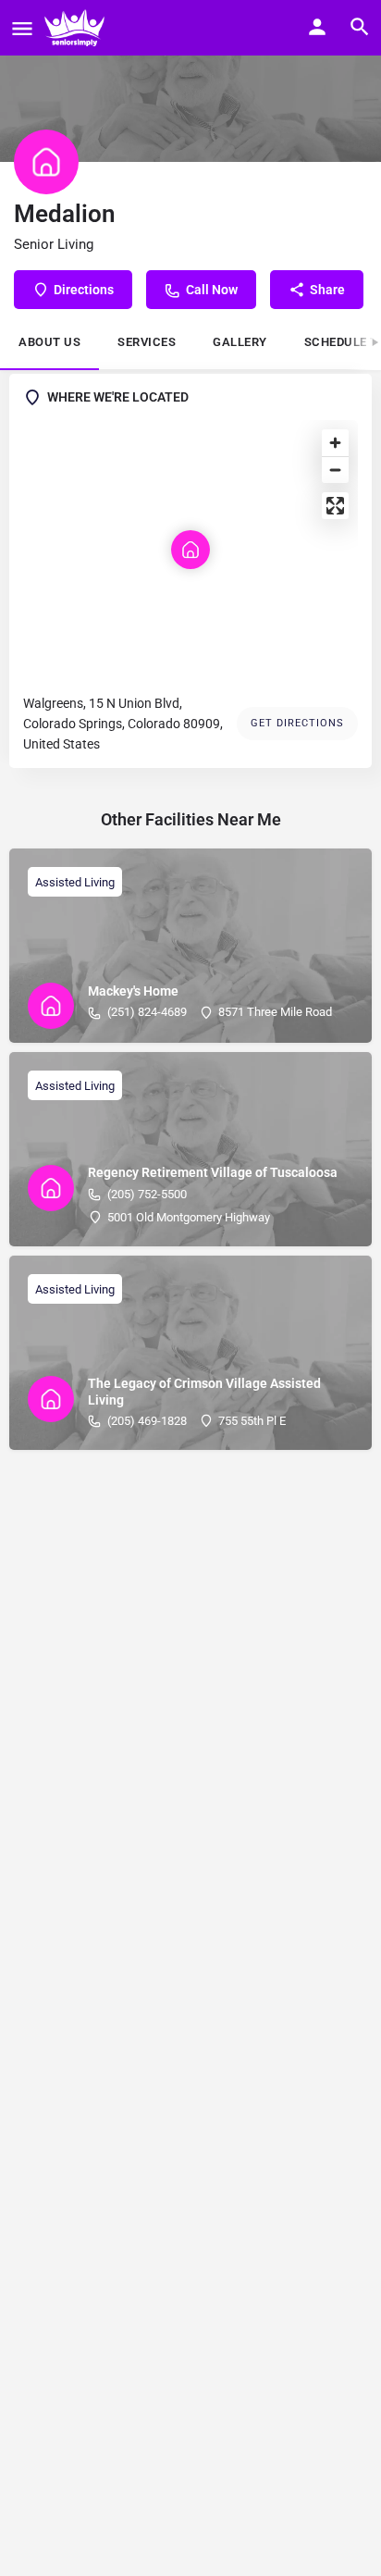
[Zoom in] (335, 443)
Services (147, 342)
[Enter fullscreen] (335, 506)
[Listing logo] (46, 162)
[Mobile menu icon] (22, 28)
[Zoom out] (335, 470)
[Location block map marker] (190, 550)
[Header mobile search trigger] (360, 27)
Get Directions (297, 723)
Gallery (240, 342)
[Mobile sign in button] (317, 27)
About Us (49, 342)
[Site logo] (77, 28)
